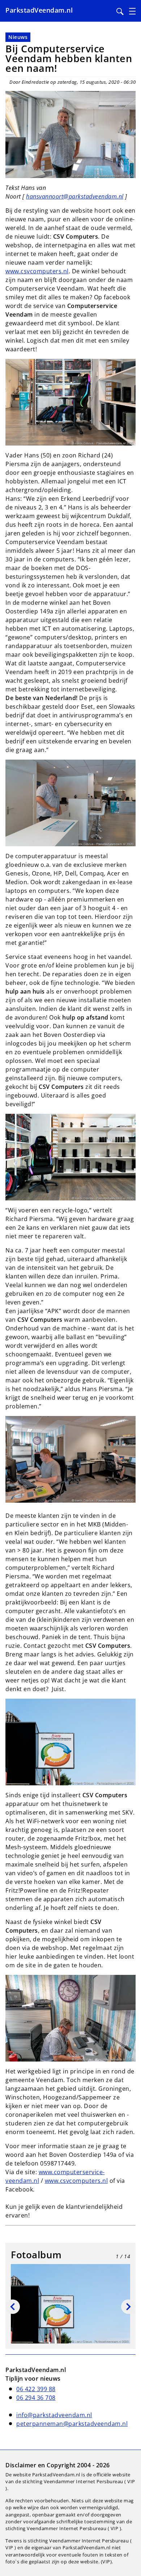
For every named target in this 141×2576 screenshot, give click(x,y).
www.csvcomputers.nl (37, 271)
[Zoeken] (120, 12)
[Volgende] (128, 2307)
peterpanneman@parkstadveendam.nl (72, 2424)
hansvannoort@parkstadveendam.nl (75, 196)
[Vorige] (13, 2307)
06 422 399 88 (36, 2389)
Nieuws (18, 37)
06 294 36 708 (36, 2398)
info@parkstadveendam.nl (54, 2415)
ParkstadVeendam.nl (39, 10)
